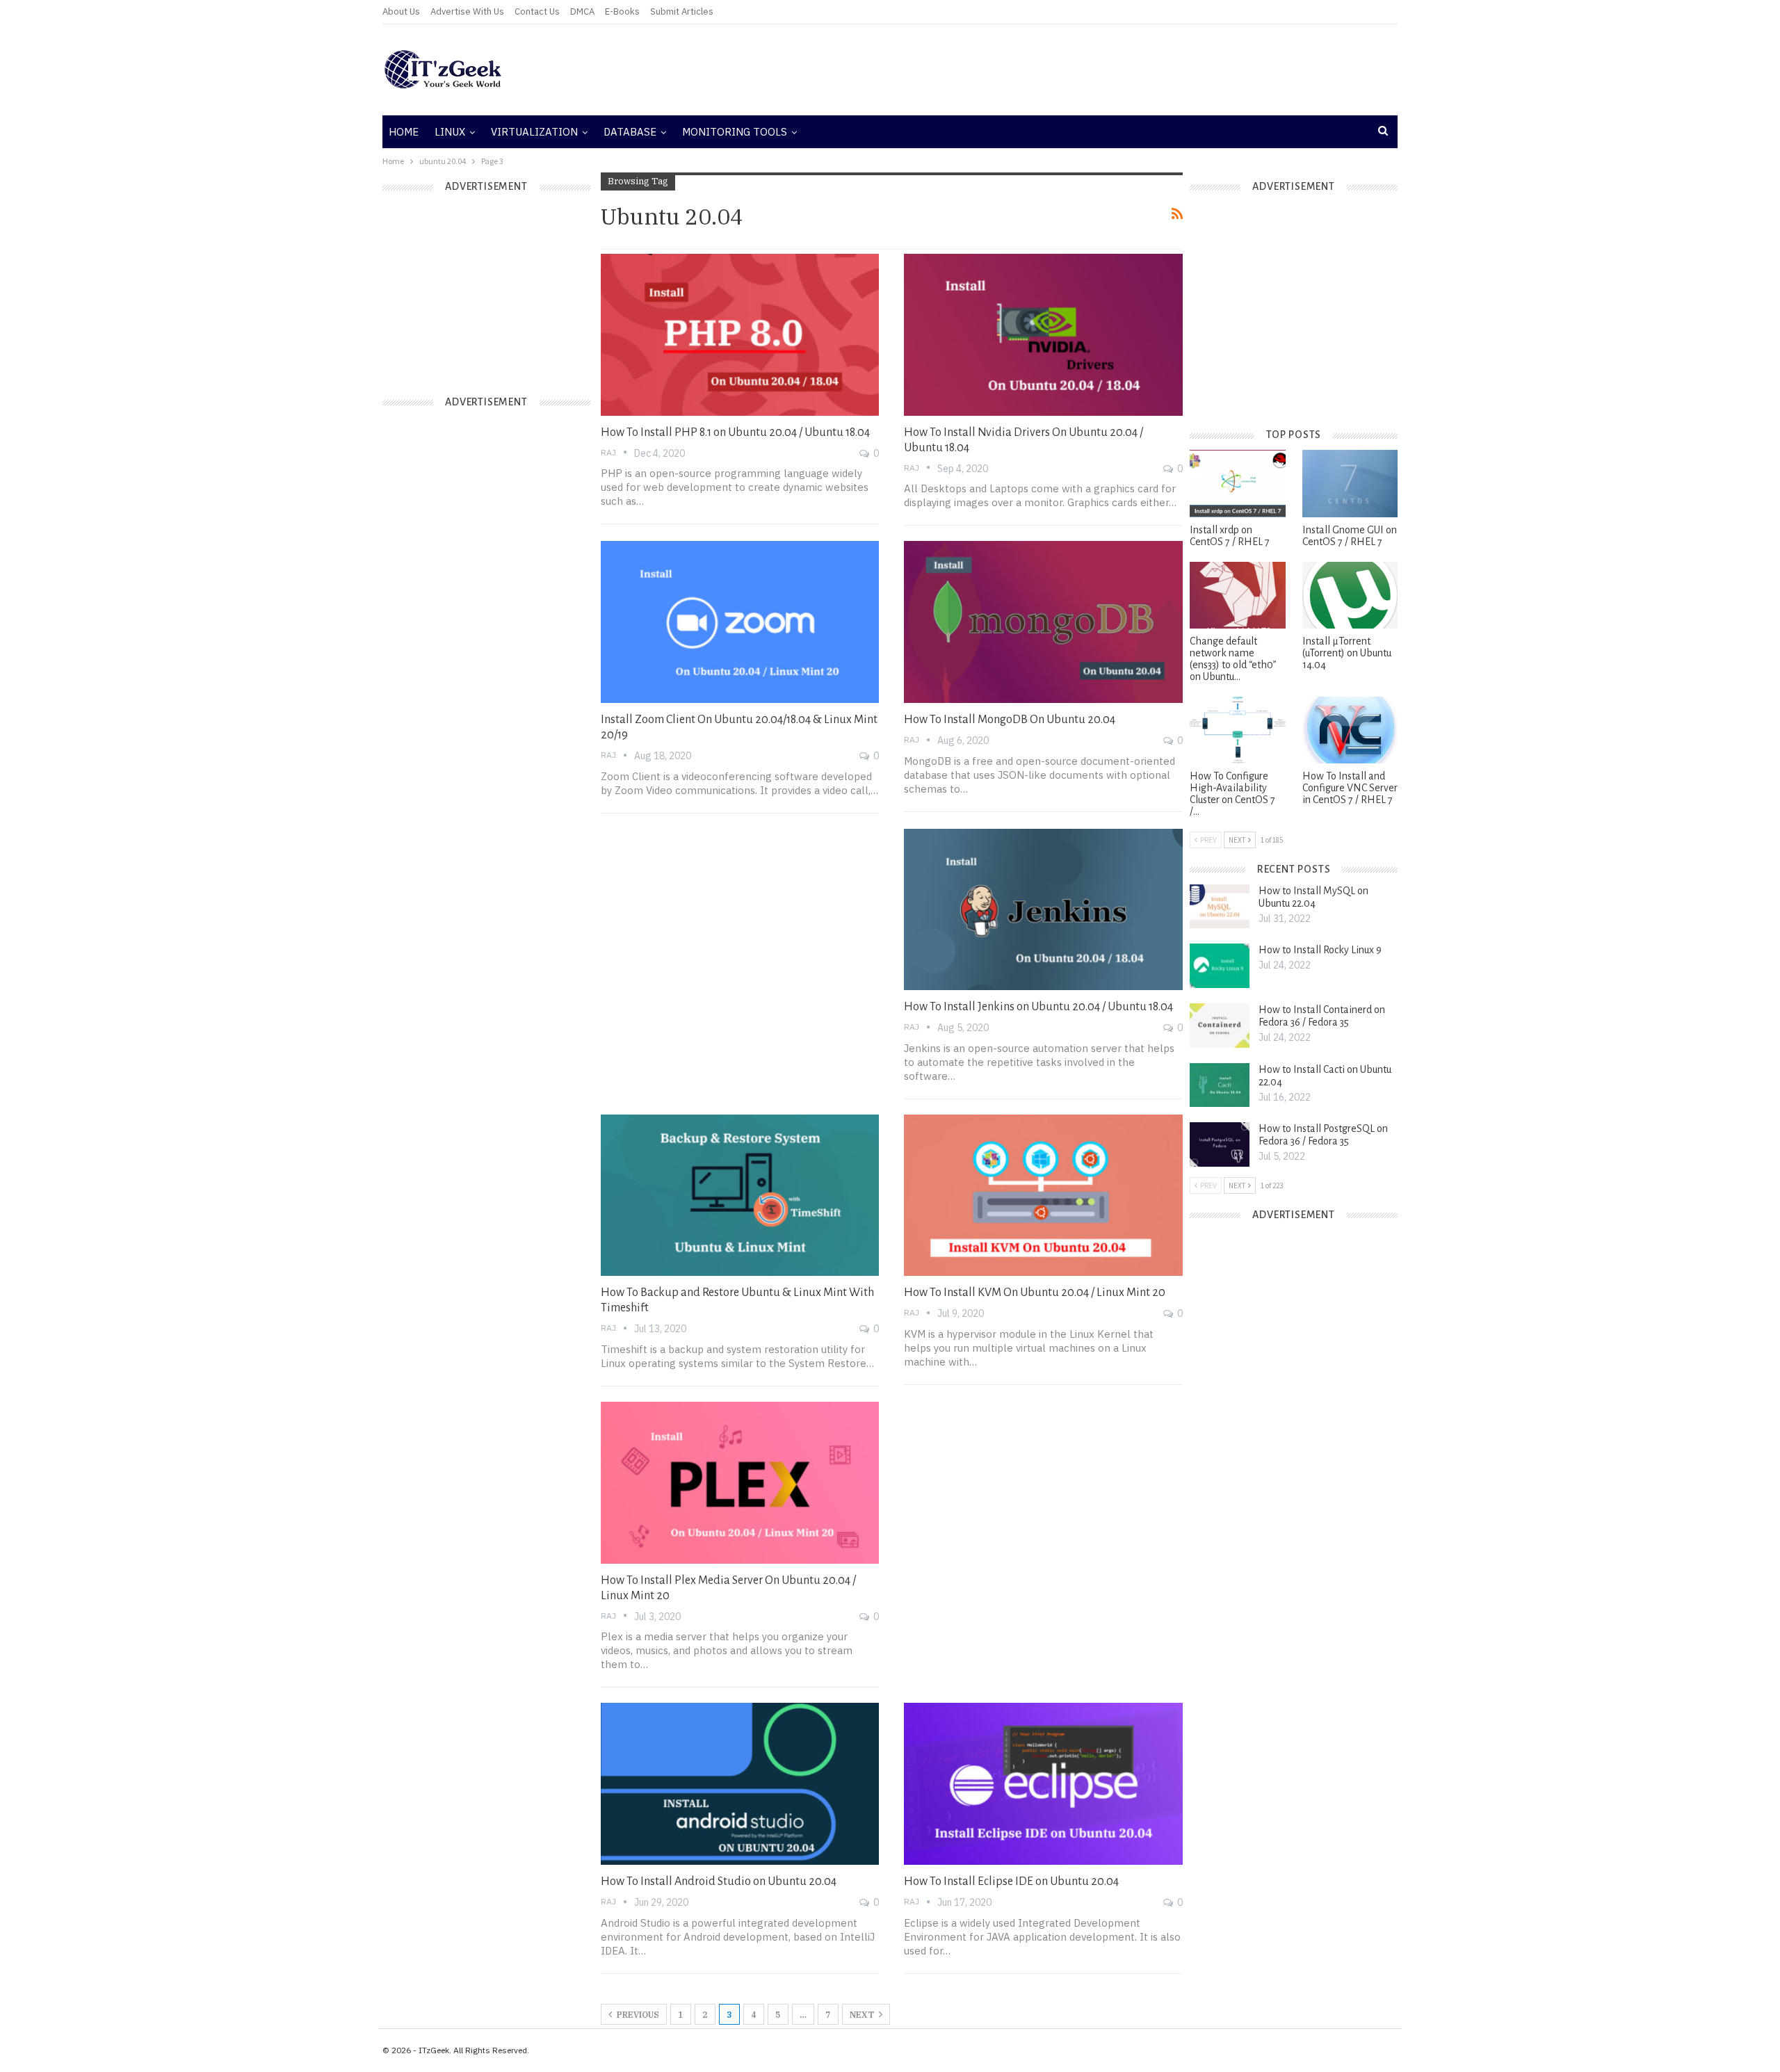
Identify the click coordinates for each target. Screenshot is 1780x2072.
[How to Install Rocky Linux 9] (1220, 966)
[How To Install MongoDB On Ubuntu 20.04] (1043, 622)
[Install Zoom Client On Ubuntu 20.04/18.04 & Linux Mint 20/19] (740, 622)
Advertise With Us (467, 11)
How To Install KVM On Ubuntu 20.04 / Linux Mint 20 (1035, 1293)
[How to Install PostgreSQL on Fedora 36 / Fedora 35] (1220, 1144)
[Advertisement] (1060, 70)
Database (630, 132)
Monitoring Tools (735, 132)
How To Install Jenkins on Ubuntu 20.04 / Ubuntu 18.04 (1038, 1007)
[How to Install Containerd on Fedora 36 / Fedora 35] (1220, 1026)
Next (863, 2015)
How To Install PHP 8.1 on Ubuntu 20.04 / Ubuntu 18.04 (735, 432)
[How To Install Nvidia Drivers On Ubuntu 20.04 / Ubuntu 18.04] (1043, 334)
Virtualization (534, 132)
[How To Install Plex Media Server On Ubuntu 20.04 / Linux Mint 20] (740, 1482)
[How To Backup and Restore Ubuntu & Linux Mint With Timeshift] (740, 1195)
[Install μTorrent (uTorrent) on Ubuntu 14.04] (1350, 595)
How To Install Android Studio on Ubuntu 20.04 (719, 1881)
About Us (401, 11)
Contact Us (537, 11)
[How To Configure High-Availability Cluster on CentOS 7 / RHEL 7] (1237, 730)
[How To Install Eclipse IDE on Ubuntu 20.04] (1043, 1783)
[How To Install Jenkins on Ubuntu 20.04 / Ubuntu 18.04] (1043, 909)
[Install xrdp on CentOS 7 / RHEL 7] (1237, 483)
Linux (450, 132)
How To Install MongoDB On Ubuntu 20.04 (1010, 720)
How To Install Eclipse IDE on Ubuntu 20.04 (1011, 1881)
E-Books (622, 11)
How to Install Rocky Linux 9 (1320, 950)
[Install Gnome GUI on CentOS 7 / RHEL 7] (1350, 483)
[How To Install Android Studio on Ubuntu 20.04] (740, 1783)
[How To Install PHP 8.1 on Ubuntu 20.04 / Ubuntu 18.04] (740, 334)
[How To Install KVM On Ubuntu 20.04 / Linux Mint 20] (1043, 1195)
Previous (637, 2015)
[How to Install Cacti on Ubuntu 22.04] (1220, 1085)
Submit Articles (682, 11)
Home (404, 132)
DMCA (582, 11)
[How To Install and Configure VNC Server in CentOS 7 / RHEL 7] (1350, 730)
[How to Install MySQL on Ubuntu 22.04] (1220, 907)
